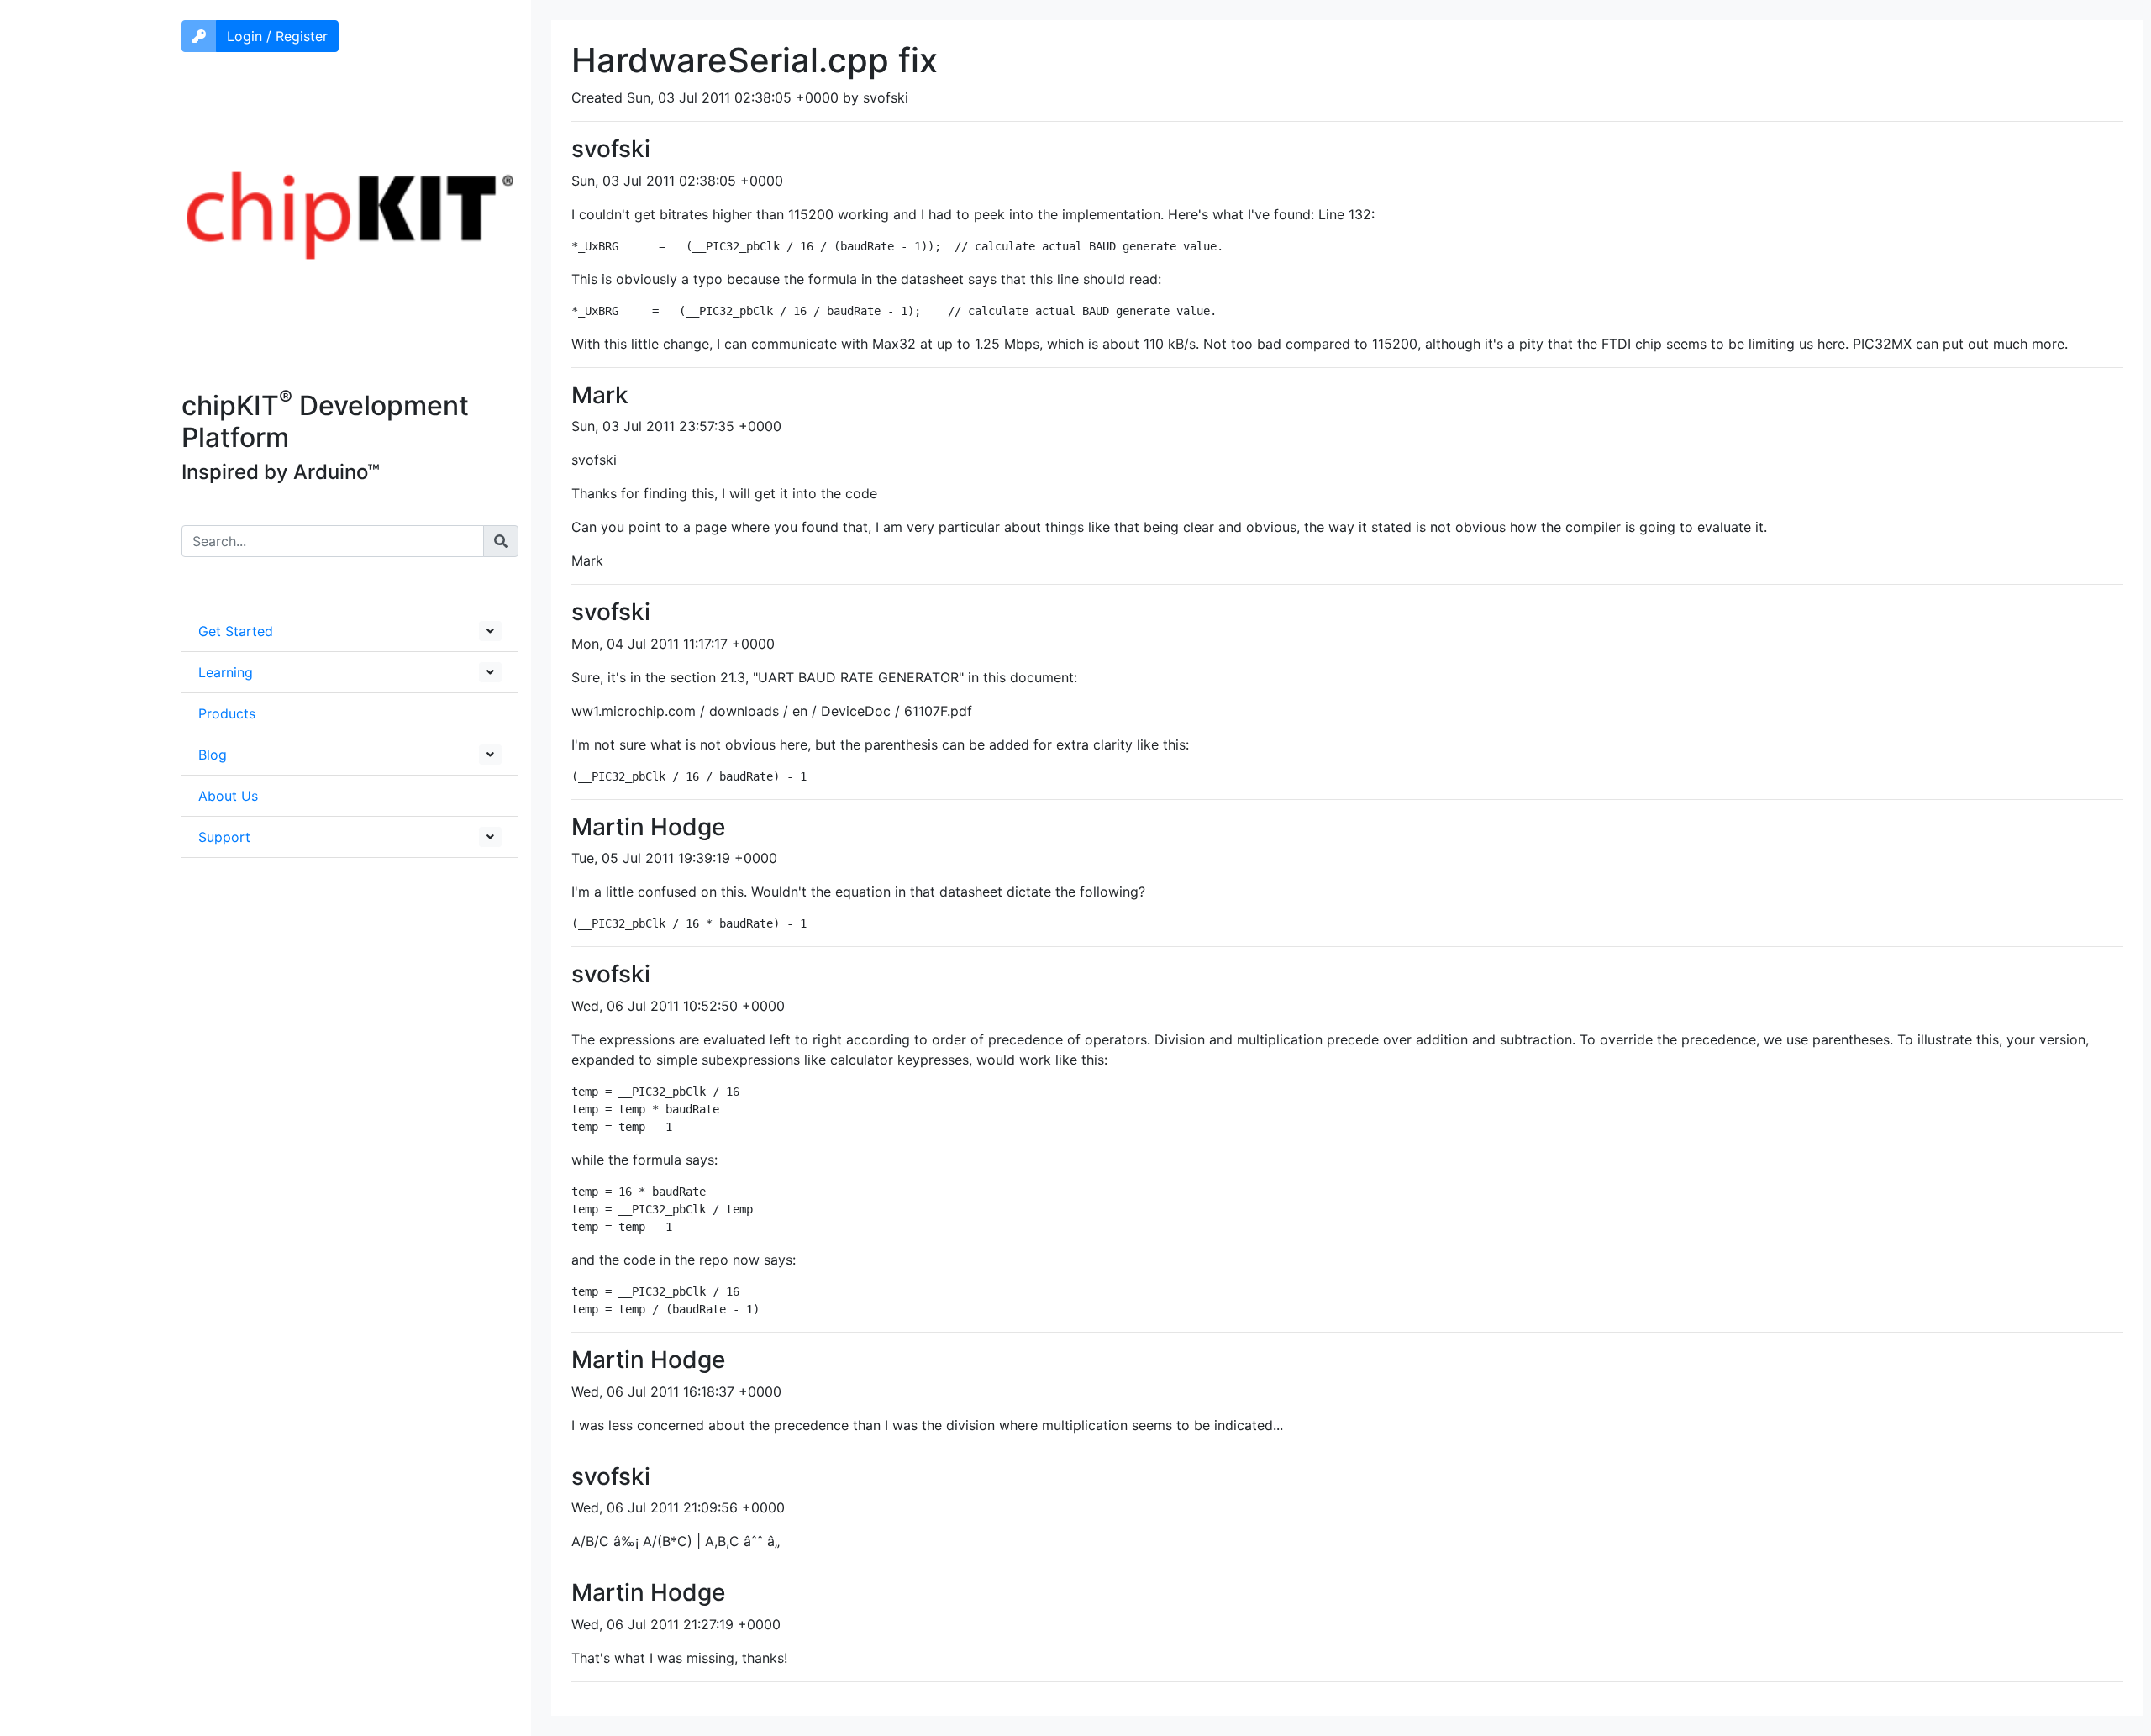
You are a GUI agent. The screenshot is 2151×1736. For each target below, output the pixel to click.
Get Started (236, 631)
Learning (226, 672)
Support (224, 837)
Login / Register (277, 36)
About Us (228, 796)
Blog (213, 755)
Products (227, 713)
